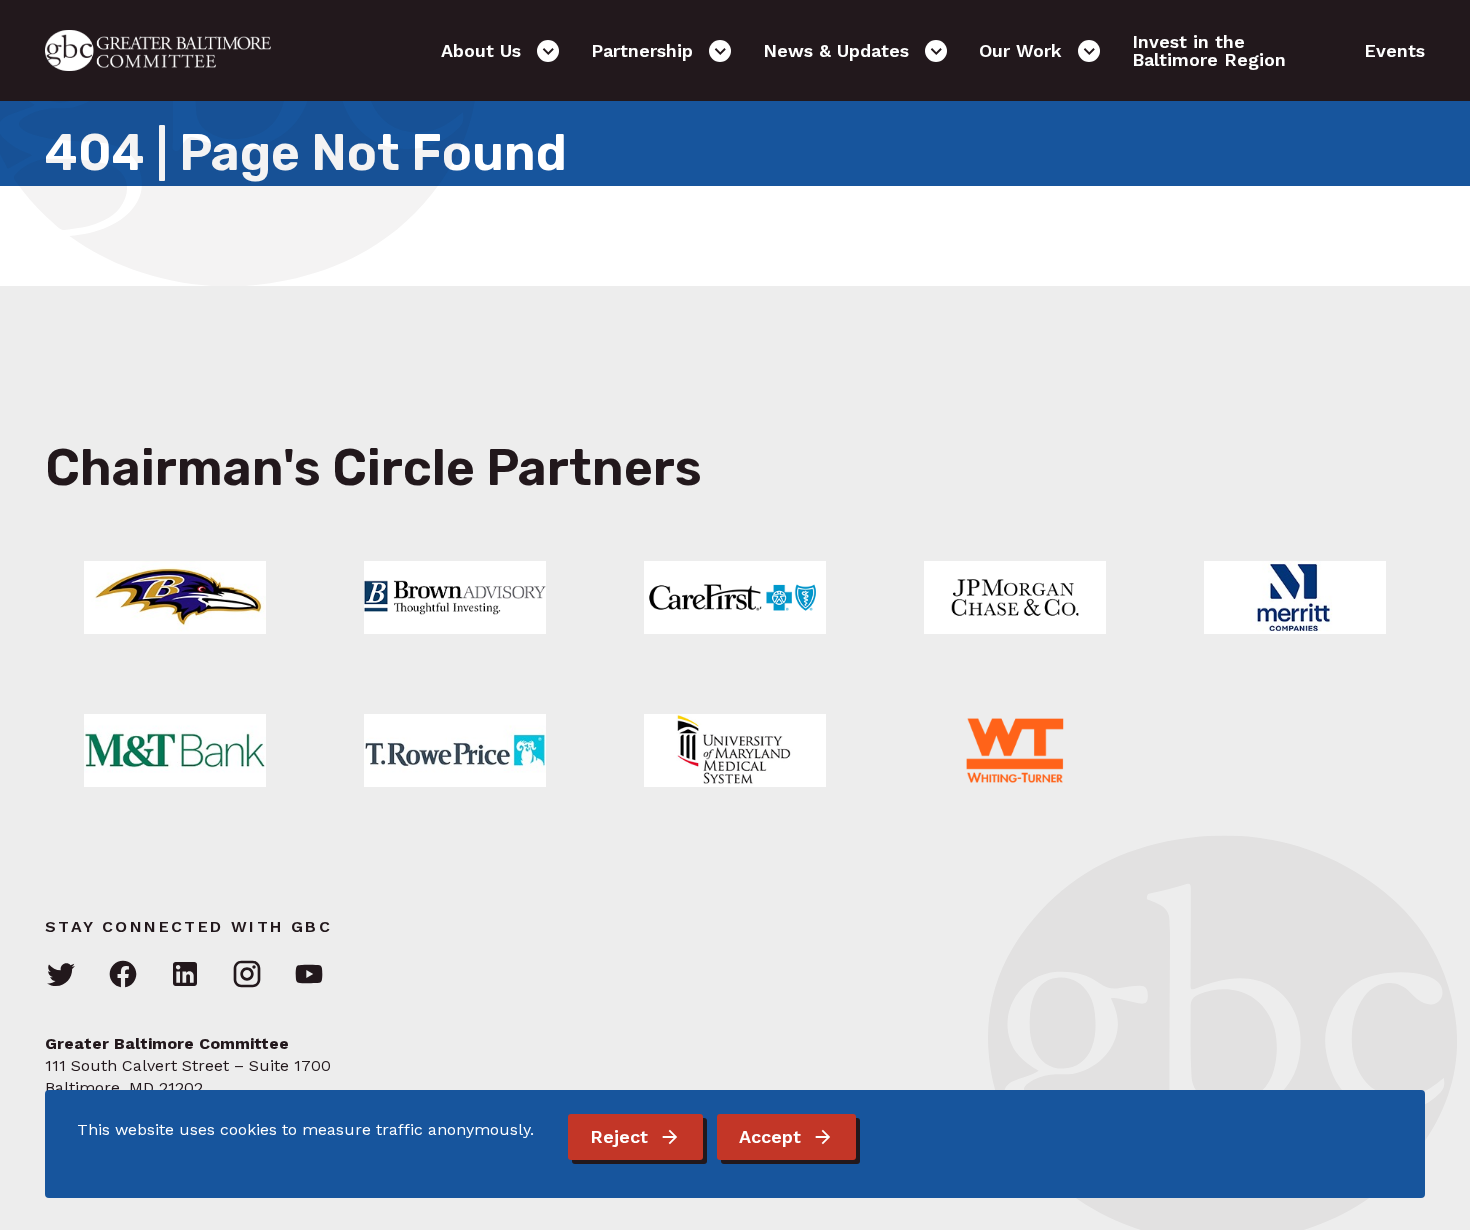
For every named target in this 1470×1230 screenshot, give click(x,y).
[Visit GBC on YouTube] (309, 975)
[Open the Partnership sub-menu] (720, 51)
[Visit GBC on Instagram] (247, 975)
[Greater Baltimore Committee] (170, 50)
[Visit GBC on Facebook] (123, 975)
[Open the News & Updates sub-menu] (936, 51)
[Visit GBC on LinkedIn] (185, 975)
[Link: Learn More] (175, 597)
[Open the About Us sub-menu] (548, 51)
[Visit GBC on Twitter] (61, 975)
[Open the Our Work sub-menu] (1089, 51)
